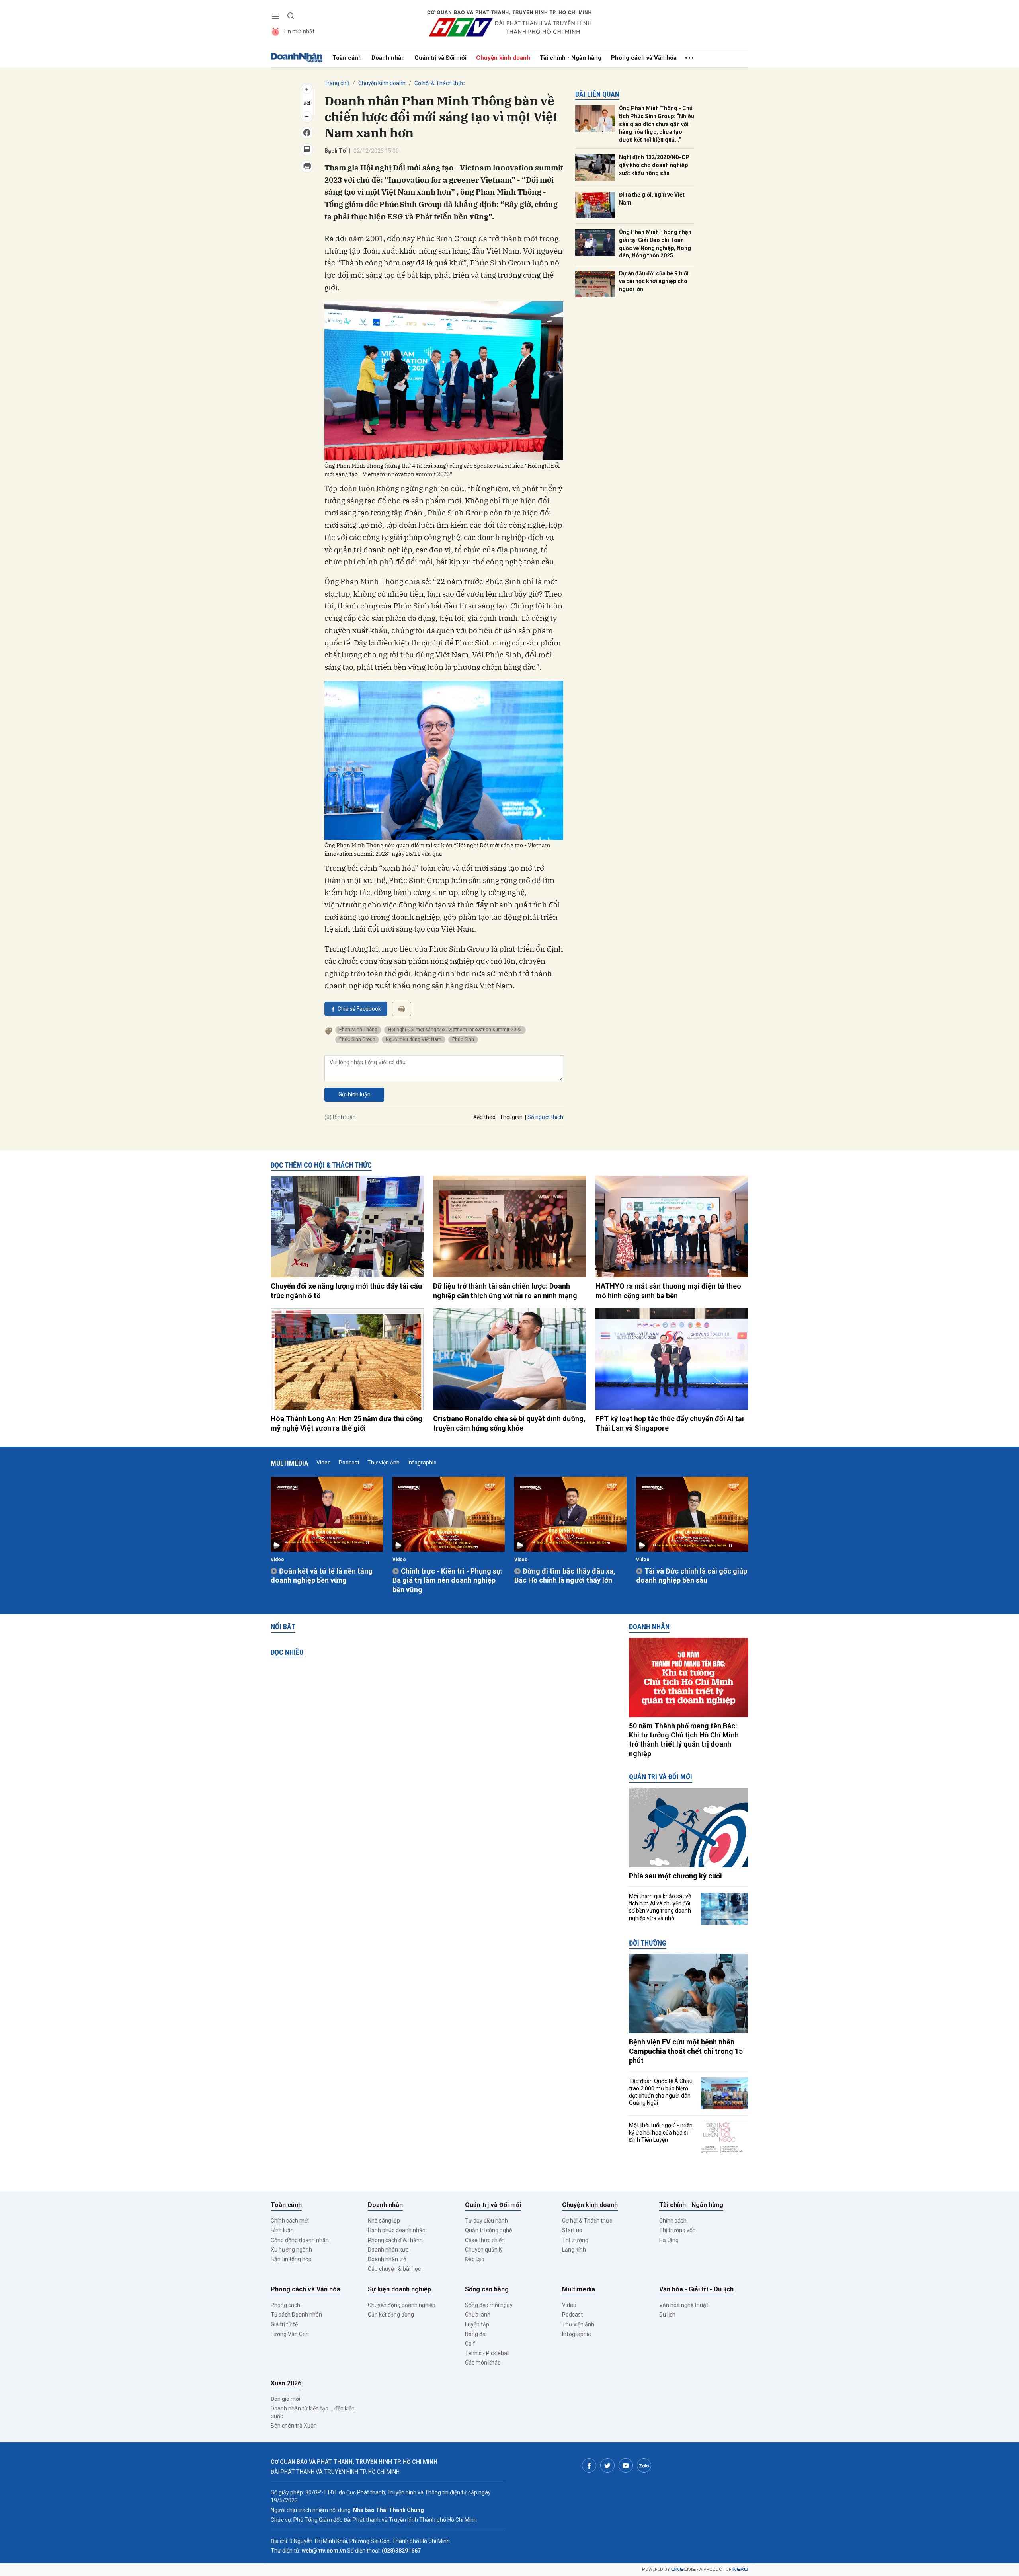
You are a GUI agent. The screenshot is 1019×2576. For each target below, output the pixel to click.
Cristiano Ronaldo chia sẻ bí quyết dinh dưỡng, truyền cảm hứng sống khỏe (509, 1423)
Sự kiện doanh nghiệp (399, 2289)
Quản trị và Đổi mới (440, 58)
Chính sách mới (290, 2221)
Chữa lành (478, 2315)
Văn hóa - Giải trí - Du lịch (696, 2289)
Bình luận (282, 2230)
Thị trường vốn (677, 2230)
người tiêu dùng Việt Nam (414, 1039)
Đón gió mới (285, 2399)
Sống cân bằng (487, 2289)
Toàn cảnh (347, 58)
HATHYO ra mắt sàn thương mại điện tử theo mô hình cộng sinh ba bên (668, 1291)
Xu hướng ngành (291, 2250)
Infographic (422, 1463)
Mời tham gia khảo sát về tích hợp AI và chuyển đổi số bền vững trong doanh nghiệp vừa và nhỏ (660, 1907)
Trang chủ (337, 83)
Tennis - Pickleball (487, 2353)
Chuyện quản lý (484, 2250)
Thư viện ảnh (384, 1463)
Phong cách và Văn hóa (644, 58)
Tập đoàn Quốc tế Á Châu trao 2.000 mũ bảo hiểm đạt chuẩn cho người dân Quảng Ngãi (661, 2092)
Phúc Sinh (463, 1039)
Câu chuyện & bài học (394, 2269)
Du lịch (667, 2315)
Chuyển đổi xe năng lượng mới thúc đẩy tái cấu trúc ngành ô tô (346, 1291)
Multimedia (290, 1463)
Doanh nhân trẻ (387, 2259)
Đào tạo (475, 2259)
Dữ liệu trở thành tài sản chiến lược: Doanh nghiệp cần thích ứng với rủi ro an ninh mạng (505, 1291)
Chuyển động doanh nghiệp (402, 2305)
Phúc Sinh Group (357, 1039)
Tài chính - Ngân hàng (571, 58)
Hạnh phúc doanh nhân (397, 2230)
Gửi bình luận (354, 1094)
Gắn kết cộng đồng (391, 2315)
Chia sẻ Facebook (359, 1009)
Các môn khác (483, 2363)
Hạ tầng (669, 2240)
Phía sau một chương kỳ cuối (675, 1876)
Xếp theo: (485, 1117)
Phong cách (285, 2305)
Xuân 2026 (286, 2383)
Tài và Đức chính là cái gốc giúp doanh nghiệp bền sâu (692, 1576)
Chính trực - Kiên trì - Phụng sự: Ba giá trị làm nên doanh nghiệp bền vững (448, 1580)
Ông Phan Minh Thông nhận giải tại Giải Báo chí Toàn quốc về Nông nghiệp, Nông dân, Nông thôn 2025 (655, 244)
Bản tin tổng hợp (291, 2259)
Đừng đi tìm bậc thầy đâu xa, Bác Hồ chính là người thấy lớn (565, 1576)
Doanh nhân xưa (388, 2250)
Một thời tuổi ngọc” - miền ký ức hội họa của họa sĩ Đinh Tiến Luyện (661, 2132)
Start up (572, 2230)
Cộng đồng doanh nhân (300, 2240)
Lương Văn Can (290, 2334)
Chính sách (673, 2221)
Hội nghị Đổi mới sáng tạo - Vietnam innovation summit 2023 (455, 1030)
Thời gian (511, 1117)
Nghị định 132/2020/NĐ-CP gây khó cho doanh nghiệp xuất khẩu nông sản (654, 165)
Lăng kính (574, 2250)
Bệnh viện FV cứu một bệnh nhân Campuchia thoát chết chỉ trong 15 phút (686, 2051)
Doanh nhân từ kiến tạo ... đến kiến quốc (313, 2412)
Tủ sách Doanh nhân (296, 2315)
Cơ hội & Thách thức (439, 83)
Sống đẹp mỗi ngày (489, 2305)
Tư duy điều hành (486, 2221)
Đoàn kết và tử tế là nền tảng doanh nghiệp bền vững (322, 1576)
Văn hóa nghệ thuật (684, 2305)
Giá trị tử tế (284, 2324)
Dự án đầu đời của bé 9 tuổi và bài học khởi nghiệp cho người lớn (654, 281)
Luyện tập (477, 2324)
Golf (470, 2344)
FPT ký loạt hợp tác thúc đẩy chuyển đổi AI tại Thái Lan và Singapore (670, 1423)
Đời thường (648, 1943)
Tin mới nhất (299, 31)
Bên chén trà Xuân (294, 2426)
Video (324, 1463)
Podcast (349, 1463)
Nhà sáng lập (384, 2221)
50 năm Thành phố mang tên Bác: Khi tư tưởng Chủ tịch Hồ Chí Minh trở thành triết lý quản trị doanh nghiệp (684, 1740)
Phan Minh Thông (358, 1030)
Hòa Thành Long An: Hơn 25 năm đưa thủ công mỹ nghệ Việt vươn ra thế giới (346, 1423)
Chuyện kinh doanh (503, 58)
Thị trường (575, 2240)
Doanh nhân (388, 58)
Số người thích (545, 1117)
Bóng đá (475, 2334)
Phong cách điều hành (395, 2240)
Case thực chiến (485, 2240)
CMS (683, 2569)
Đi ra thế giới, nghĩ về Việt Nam (652, 199)
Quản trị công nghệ (488, 2230)
